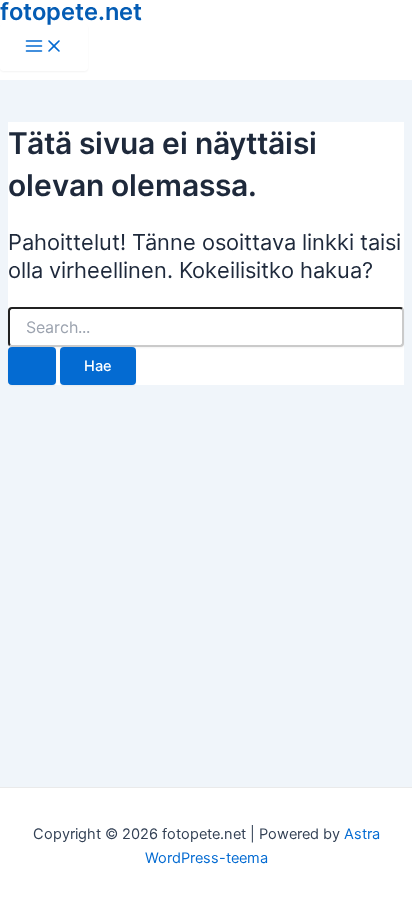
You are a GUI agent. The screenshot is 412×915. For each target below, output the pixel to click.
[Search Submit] (32, 366)
